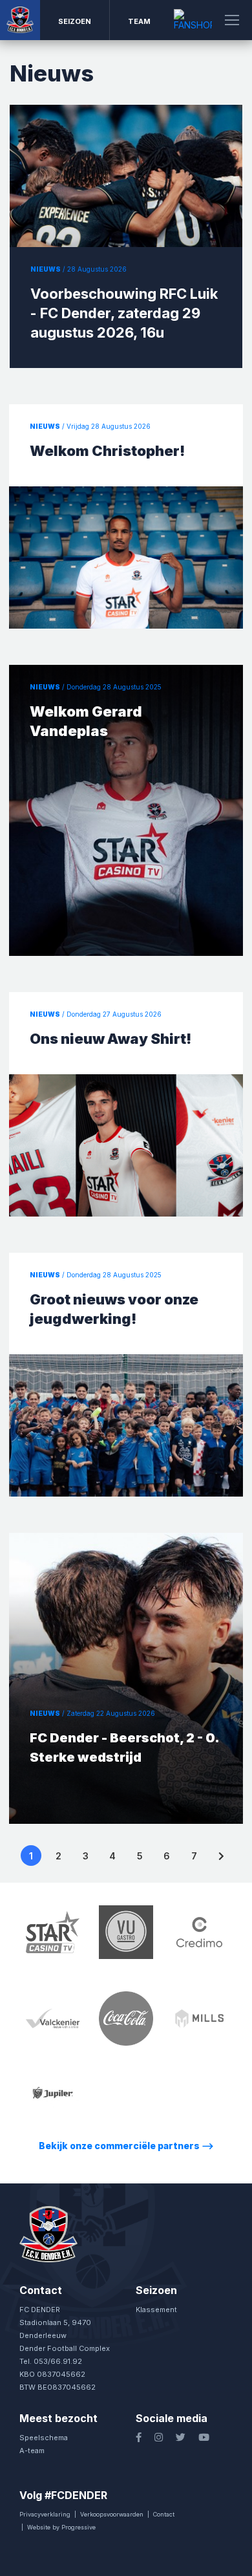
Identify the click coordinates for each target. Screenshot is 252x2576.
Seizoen (75, 21)
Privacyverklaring (45, 2514)
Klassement (156, 2310)
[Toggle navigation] (232, 20)
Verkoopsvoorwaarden (112, 2514)
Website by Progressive (61, 2527)
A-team (32, 2451)
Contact (164, 2514)
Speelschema (44, 2438)
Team (139, 21)
